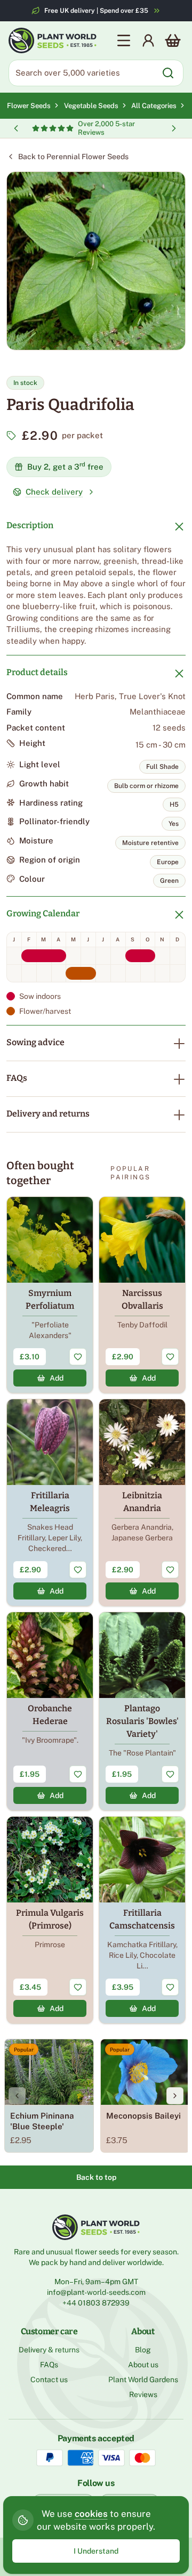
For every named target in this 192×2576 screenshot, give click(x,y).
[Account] (148, 40)
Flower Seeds (29, 106)
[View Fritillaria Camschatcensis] (142, 1920)
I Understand (96, 2551)
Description (30, 525)
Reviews (143, 2394)
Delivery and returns (48, 1114)
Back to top (96, 2177)
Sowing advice (35, 1042)
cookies (91, 2514)
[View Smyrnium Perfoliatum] (50, 1295)
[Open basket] (173, 40)
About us (143, 2365)
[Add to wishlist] (78, 1357)
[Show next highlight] (174, 128)
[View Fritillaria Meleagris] (50, 1503)
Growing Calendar (43, 913)
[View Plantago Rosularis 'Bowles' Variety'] (142, 1711)
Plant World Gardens (143, 2380)
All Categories (154, 106)
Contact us (49, 2380)
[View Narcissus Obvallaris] (142, 1295)
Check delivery (54, 492)
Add (57, 1378)
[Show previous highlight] (16, 128)
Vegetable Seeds (93, 106)
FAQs (17, 1078)
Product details (37, 672)
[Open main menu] (124, 40)
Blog (143, 2350)
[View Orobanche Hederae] (50, 1711)
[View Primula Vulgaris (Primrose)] (50, 1920)
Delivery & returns (49, 2350)
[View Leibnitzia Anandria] (142, 1503)
